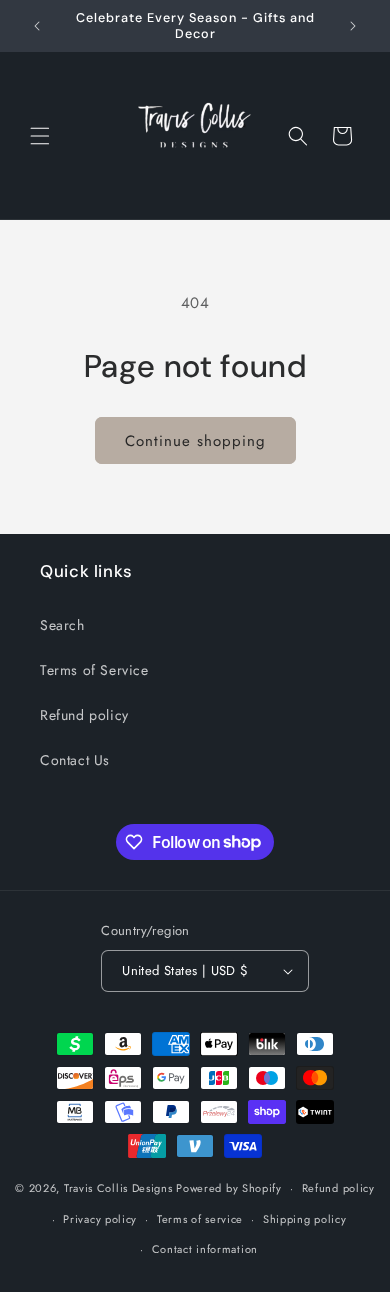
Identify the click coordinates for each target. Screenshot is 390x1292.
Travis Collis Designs (118, 1188)
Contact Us (75, 760)
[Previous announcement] (37, 26)
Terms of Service (94, 670)
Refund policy (84, 715)
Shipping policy (305, 1219)
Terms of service (200, 1219)
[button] (40, 136)
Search (62, 625)
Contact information (205, 1249)
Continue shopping (195, 441)
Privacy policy (100, 1219)
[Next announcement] (353, 26)
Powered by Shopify (229, 1188)
